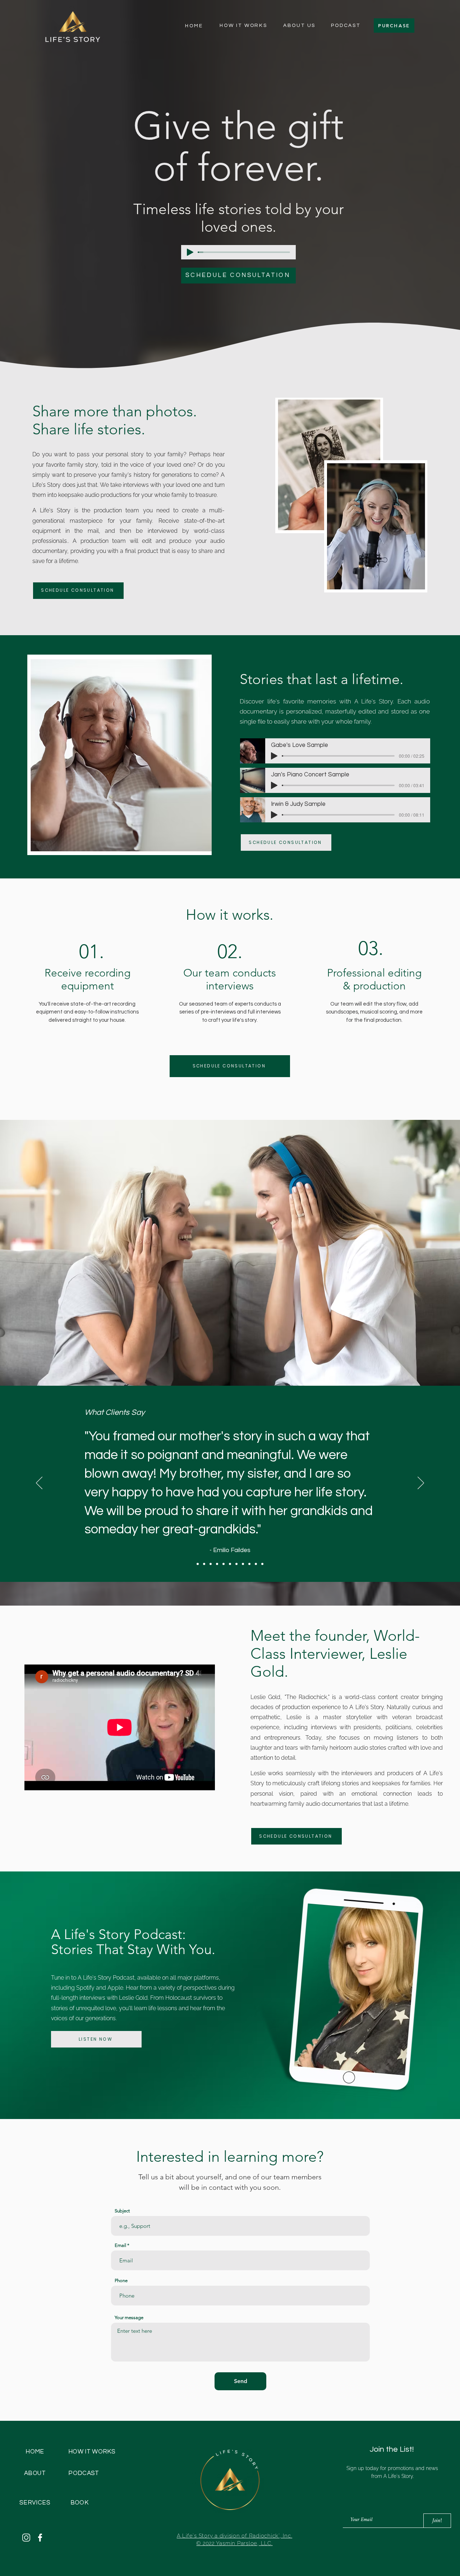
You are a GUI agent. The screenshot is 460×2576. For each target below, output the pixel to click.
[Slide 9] (243, 1564)
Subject (122, 2211)
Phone (121, 2280)
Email (120, 2245)
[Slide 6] (224, 1564)
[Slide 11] (256, 1564)
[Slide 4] (211, 1564)
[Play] (190, 252)
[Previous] (39, 1483)
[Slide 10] (249, 1564)
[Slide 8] (236, 1564)
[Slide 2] (198, 1564)
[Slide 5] (217, 1564)
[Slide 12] (262, 1564)
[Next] (421, 1483)
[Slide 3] (204, 1564)
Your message (129, 2318)
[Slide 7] (230, 1564)
